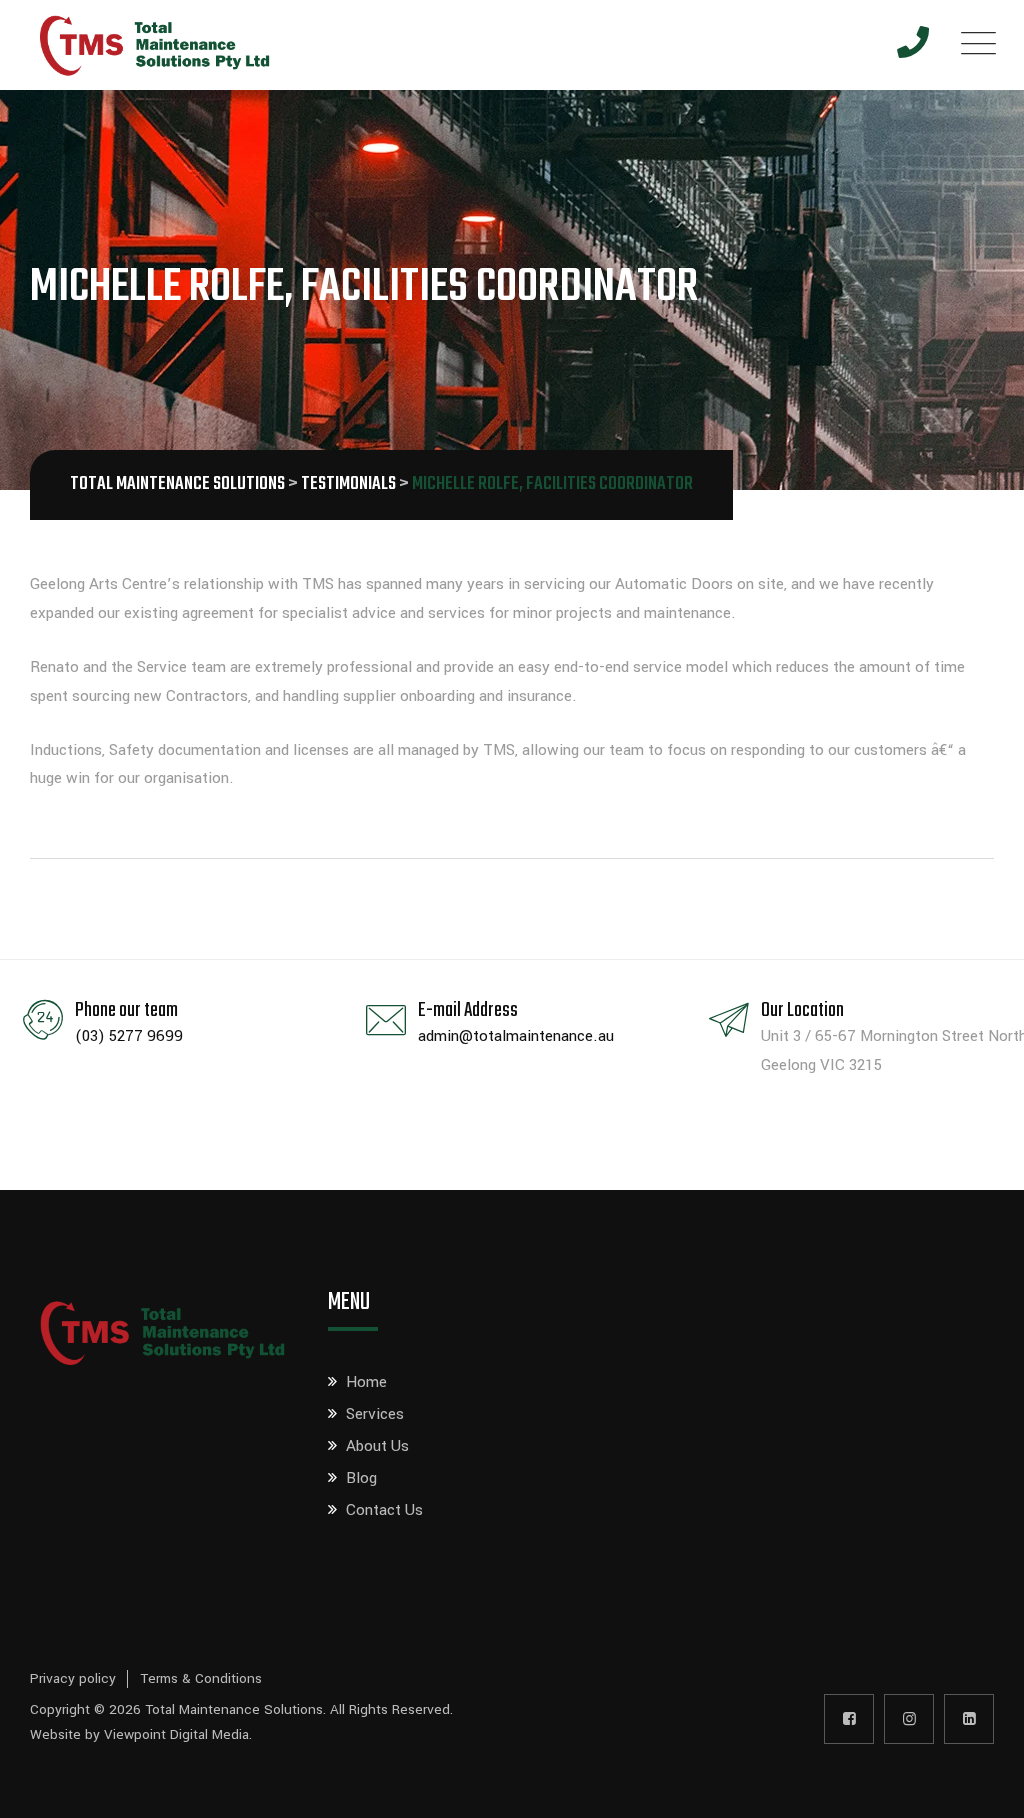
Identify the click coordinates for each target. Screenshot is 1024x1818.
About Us (377, 1446)
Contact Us (384, 1510)
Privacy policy (73, 1678)
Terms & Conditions (201, 1678)
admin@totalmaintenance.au (516, 1036)
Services (375, 1414)
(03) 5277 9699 (129, 1036)
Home (366, 1382)
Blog (361, 1478)
